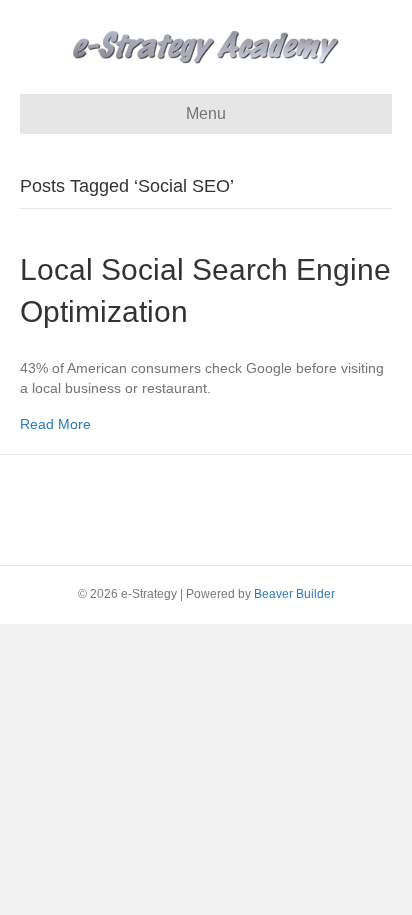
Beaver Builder (294, 594)
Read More (55, 424)
